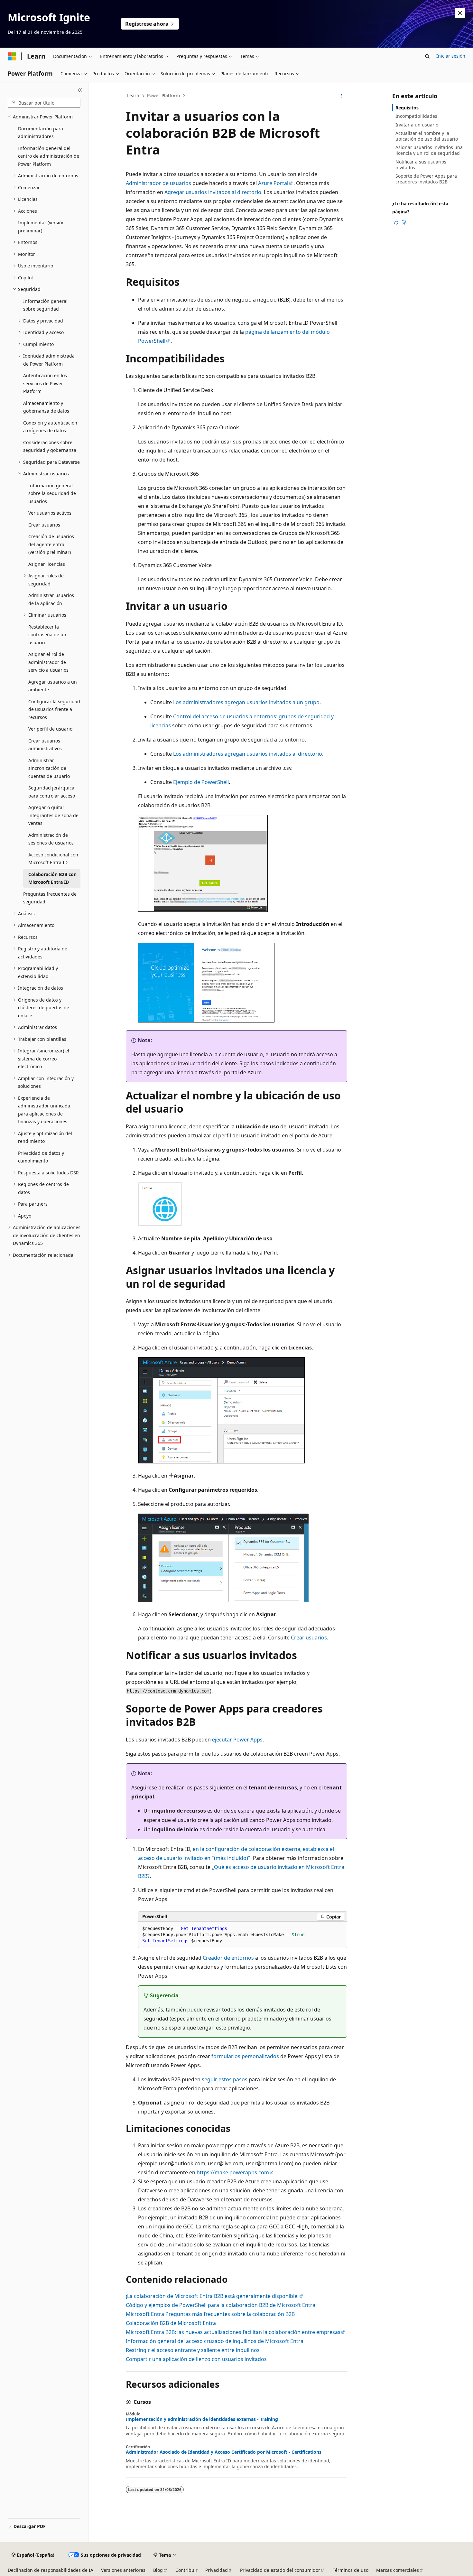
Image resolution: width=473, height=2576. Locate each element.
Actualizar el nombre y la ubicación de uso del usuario (427, 136)
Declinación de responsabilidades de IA (51, 2570)
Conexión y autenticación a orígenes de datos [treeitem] (50, 427)
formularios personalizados (245, 2056)
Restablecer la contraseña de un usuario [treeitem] (47, 635)
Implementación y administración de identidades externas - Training (202, 2419)
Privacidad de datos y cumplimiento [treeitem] (41, 1157)
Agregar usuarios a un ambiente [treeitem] (53, 686)
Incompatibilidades (416, 116)
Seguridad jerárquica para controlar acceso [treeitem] (52, 792)
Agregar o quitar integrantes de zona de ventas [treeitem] (53, 815)
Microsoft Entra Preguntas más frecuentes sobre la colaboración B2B (210, 2314)
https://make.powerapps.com (233, 2172)
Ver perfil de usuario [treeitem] (50, 729)
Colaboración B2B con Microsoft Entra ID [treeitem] (52, 878)
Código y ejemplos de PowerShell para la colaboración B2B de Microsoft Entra (221, 2305)
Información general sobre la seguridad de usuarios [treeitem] (52, 493)
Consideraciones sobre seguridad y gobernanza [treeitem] (50, 446)
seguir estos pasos (225, 2079)
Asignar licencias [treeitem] (47, 564)
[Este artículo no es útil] (404, 222)
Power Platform (163, 95)
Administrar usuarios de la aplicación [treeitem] (51, 599)
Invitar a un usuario (417, 125)
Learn (133, 95)
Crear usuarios (309, 1638)
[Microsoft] (12, 56)
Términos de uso (351, 2570)
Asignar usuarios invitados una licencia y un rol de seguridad (429, 150)
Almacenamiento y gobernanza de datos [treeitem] (46, 407)
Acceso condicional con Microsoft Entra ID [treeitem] (53, 859)
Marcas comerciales (398, 2570)
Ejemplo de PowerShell (201, 782)
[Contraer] (80, 90)
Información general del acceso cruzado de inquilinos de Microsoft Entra (215, 2341)
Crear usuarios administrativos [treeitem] (45, 745)
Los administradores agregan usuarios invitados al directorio (248, 754)
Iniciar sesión (451, 56)
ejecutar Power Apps (237, 1740)
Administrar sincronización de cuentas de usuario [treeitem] (49, 768)
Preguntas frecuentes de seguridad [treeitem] (50, 898)
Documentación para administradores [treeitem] (41, 133)
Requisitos (407, 108)
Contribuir (186, 2570)
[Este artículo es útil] (396, 222)
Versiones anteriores (123, 2570)
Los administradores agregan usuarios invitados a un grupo (246, 702)
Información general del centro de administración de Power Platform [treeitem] (49, 156)
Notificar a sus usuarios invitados (421, 165)
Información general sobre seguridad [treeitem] (45, 305)
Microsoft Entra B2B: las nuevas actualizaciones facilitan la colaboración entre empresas (233, 2332)
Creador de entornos (228, 1958)
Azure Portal (273, 183)
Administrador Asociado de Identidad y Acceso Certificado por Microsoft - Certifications (224, 2452)
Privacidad (217, 2570)
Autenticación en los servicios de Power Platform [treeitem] (45, 383)
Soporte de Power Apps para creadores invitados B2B (426, 179)
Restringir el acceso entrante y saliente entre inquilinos (193, 2350)
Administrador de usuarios (158, 183)
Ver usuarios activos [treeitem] (50, 513)
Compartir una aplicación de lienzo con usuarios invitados (196, 2359)
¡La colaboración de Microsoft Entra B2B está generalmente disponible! (212, 2296)
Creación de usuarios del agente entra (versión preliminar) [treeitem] (51, 544)
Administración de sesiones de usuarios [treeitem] (51, 839)
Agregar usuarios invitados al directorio (213, 192)
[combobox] (44, 103)
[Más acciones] (342, 96)
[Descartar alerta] (460, 13)
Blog (158, 2570)
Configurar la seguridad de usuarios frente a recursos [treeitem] (54, 709)
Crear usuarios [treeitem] (44, 525)
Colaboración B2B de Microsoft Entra (171, 2323)
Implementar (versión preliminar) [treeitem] (41, 227)
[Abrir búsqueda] (427, 56)
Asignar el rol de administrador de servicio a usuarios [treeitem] (48, 662)
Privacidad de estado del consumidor (280, 2570)
